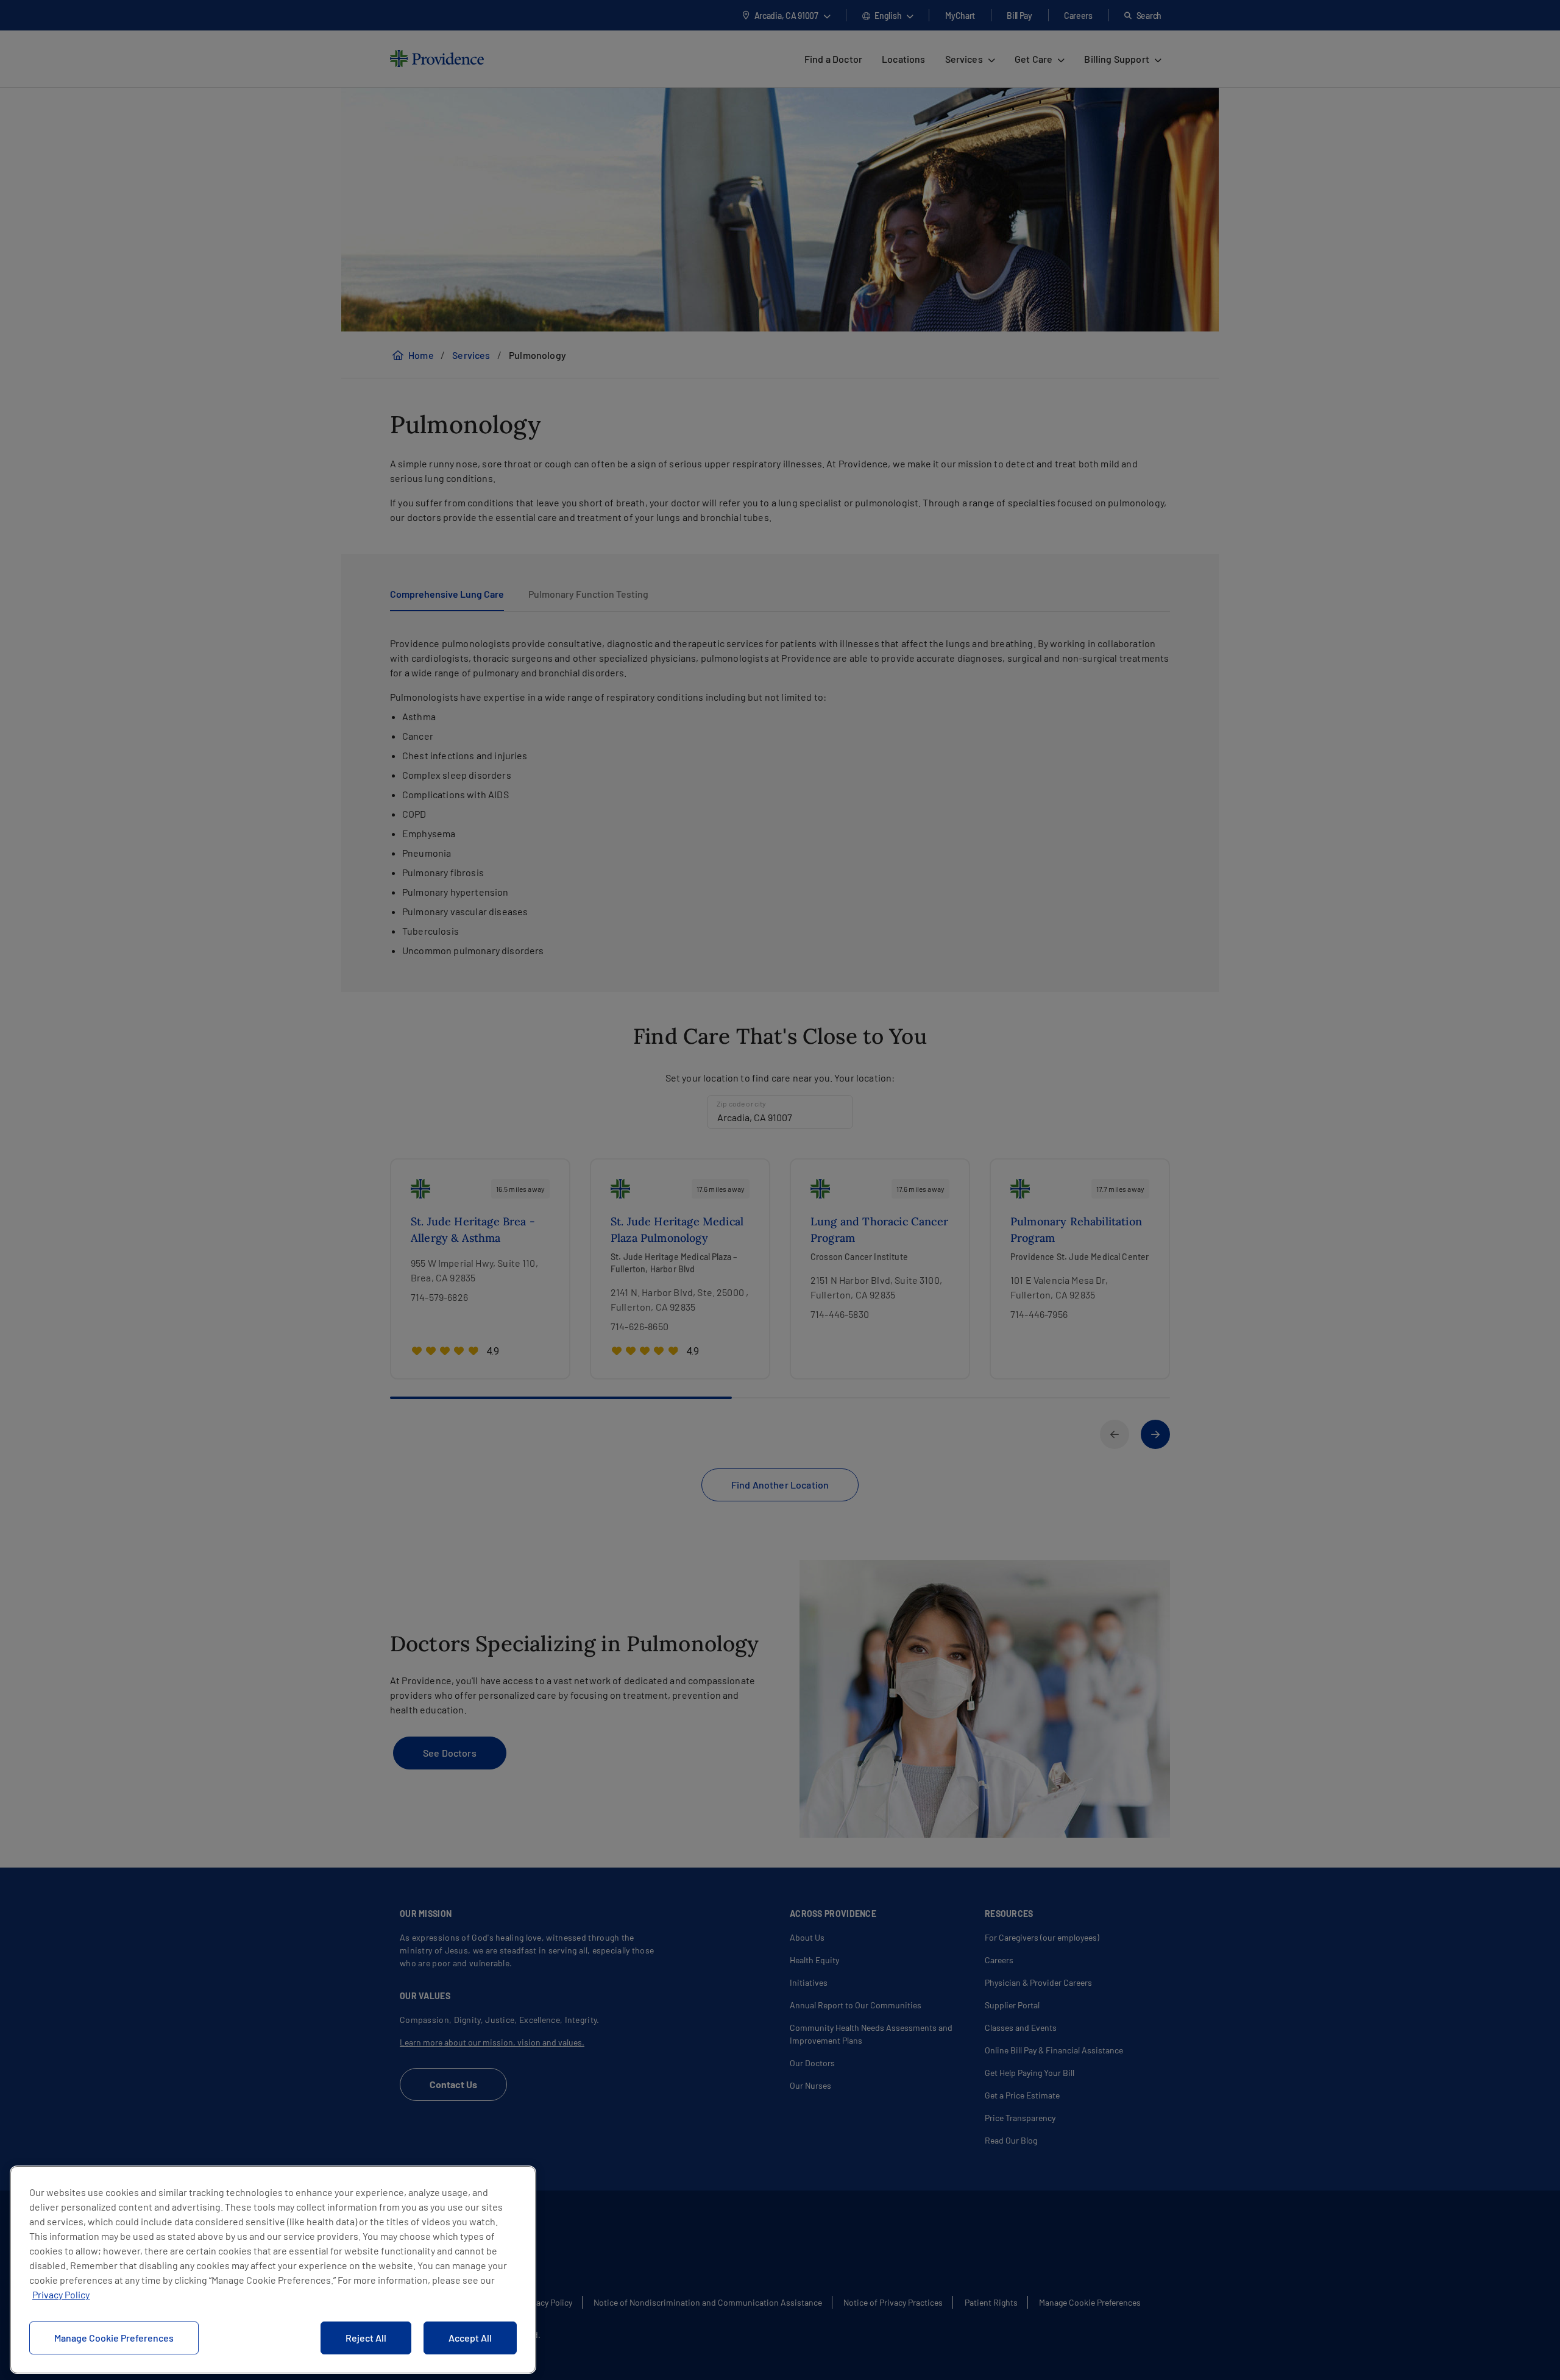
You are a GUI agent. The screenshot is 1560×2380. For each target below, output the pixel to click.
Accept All (470, 2338)
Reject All (366, 2338)
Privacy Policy (61, 2294)
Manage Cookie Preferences (114, 2338)
